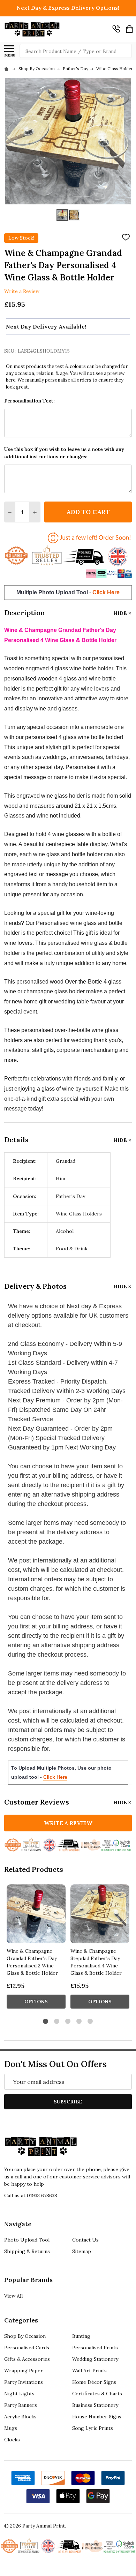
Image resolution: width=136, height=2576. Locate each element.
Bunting (81, 2336)
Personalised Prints (95, 2348)
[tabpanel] (36, 1949)
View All (13, 2296)
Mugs (11, 2428)
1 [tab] (46, 2022)
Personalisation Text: (29, 401)
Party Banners (21, 2405)
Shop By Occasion (25, 2336)
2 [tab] (57, 2022)
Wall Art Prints (89, 2371)
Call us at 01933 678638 (31, 2195)
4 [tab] (79, 2022)
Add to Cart (88, 512)
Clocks (12, 2440)
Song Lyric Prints (93, 2428)
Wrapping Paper (24, 2371)
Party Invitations (24, 2382)
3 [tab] (68, 2022)
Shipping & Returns (27, 2251)
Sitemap (82, 2251)
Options (36, 2002)
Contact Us (85, 2240)
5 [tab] (90, 2022)
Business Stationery (95, 2405)
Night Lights (19, 2394)
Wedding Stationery (95, 2359)
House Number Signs (97, 2417)
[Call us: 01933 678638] (116, 29)
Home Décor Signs (94, 2382)
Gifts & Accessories (27, 2359)
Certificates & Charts (97, 2394)
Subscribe (68, 2102)
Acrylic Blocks (20, 2417)
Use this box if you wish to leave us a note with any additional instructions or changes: (64, 453)
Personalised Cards (27, 2348)
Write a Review (22, 291)
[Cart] (129, 29)
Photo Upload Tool (27, 2240)
